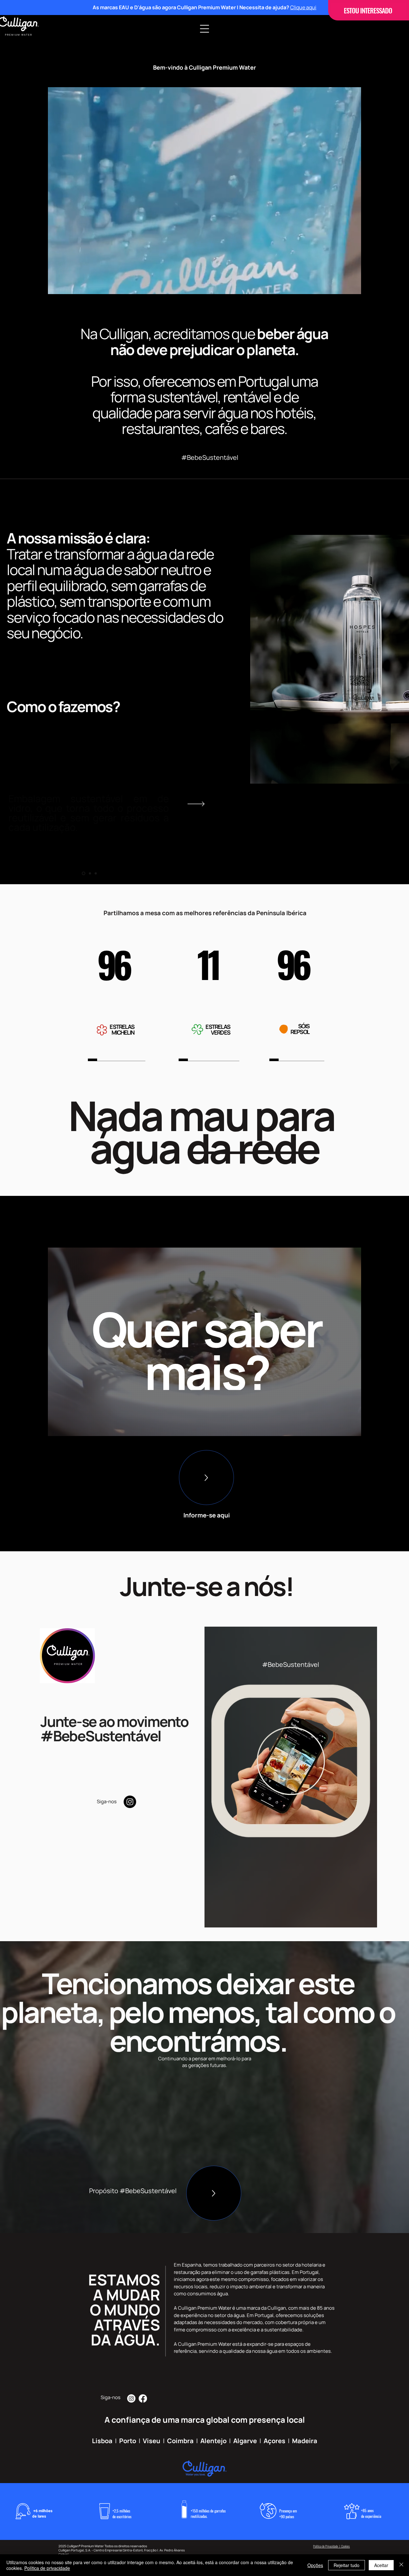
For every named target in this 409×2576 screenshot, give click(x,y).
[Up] (206, 1478)
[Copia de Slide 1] (89, 874)
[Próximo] (196, 804)
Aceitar (381, 2565)
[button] (204, 29)
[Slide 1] (83, 874)
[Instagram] (130, 1802)
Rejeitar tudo (347, 2565)
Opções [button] (315, 2565)
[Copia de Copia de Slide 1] (96, 874)
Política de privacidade (47, 2568)
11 (208, 964)
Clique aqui (303, 7)
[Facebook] (143, 2398)
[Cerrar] (401, 2565)
